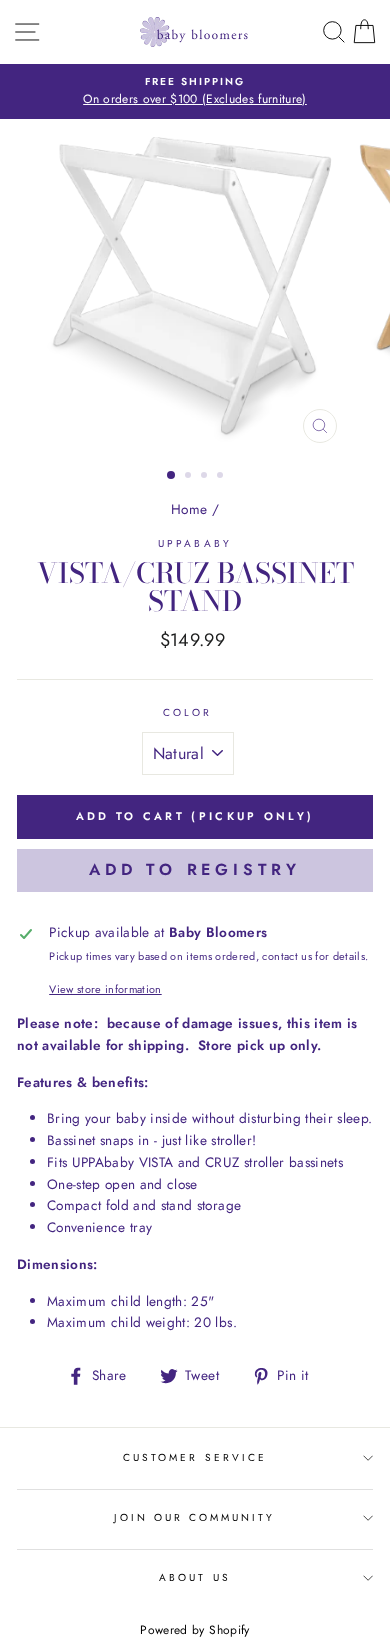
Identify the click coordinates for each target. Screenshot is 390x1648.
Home (189, 509)
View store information (105, 989)
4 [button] (222, 477)
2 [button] (190, 477)
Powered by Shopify (194, 1630)
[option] (195, 92)
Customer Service (195, 1457)
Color (187, 712)
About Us (194, 1577)
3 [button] (206, 477)
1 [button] (172, 476)
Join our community (194, 1517)
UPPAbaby (194, 543)
